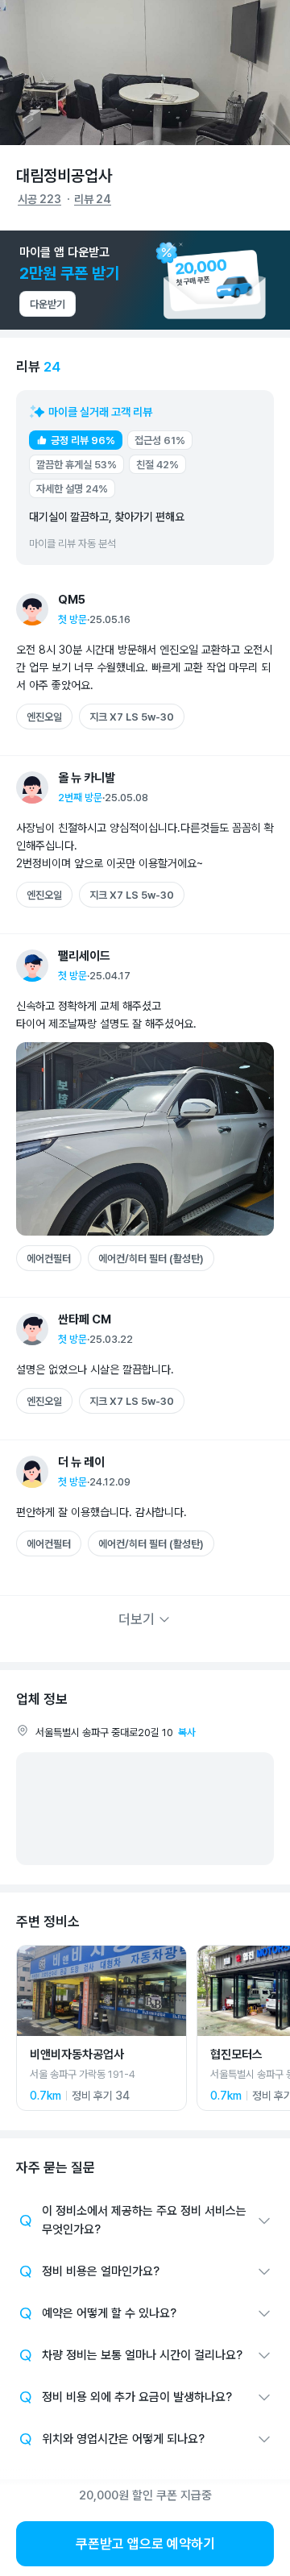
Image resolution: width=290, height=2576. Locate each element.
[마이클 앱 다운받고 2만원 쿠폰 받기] (145, 280)
